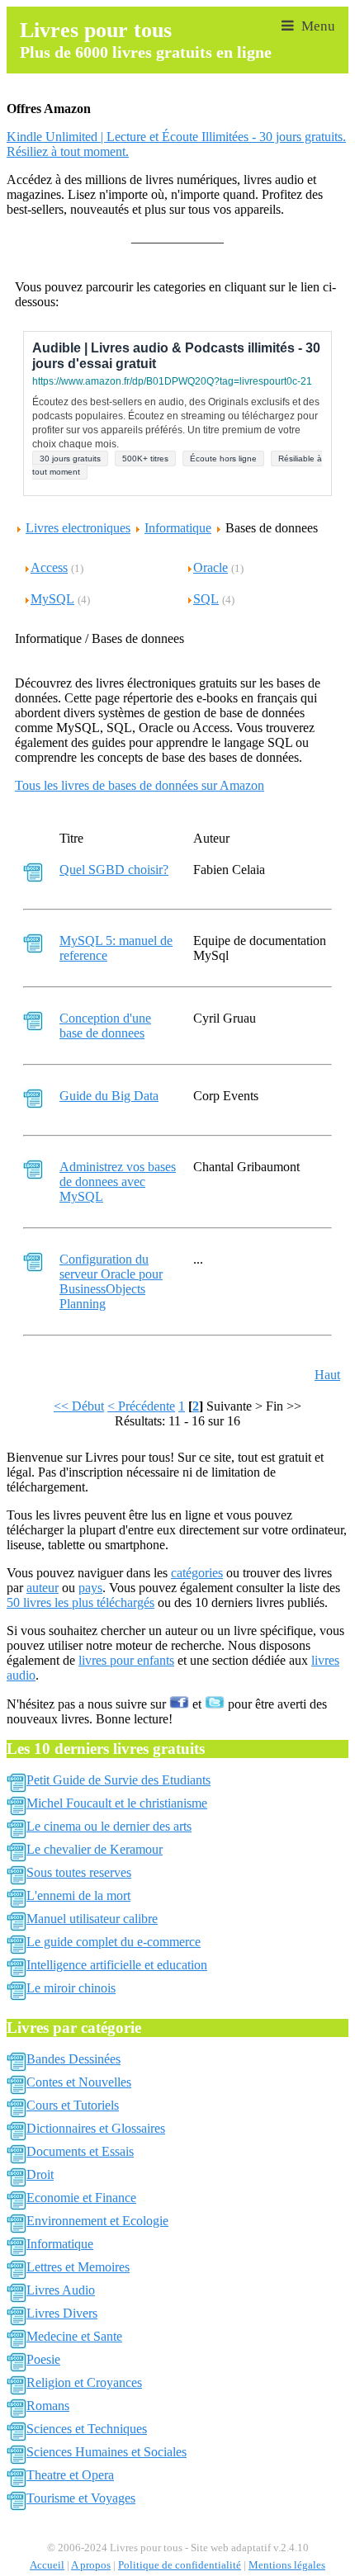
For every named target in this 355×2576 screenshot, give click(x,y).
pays (90, 1588)
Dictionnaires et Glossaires (96, 2128)
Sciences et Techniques (87, 2429)
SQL (206, 599)
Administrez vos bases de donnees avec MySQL (118, 1182)
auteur (43, 1588)
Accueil (47, 2565)
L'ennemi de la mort (78, 1895)
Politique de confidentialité (180, 2565)
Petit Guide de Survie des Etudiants (118, 1780)
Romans (48, 2406)
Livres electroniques (78, 528)
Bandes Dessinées (73, 2059)
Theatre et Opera (70, 2475)
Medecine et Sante (74, 2336)
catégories (197, 1573)
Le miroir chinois (71, 1988)
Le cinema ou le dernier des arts (109, 1826)
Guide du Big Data (109, 1096)
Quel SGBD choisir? (114, 870)
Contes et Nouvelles (79, 2082)
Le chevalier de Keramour (95, 1849)
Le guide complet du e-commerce (114, 1942)
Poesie (43, 2359)
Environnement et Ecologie (97, 2221)
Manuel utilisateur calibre (92, 1919)
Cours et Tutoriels (73, 2105)
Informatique (178, 528)
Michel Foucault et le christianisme (117, 1803)
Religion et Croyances (84, 2382)
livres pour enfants (126, 1660)
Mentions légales (287, 2565)
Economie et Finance (81, 2198)
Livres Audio (61, 2290)
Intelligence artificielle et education (117, 1965)
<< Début (79, 1406)
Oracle (211, 567)
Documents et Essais (80, 2151)
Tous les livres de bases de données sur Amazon (140, 785)
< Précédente (141, 1406)
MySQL (52, 599)
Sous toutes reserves (79, 1872)
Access (49, 567)
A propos (91, 2565)
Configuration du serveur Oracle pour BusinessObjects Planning (111, 1281)
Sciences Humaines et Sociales (106, 2452)
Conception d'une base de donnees (105, 1026)
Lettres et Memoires (78, 2267)
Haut (327, 1375)
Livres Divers (62, 2313)
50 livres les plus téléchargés (80, 1602)
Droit (40, 2174)
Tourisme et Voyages (81, 2498)
